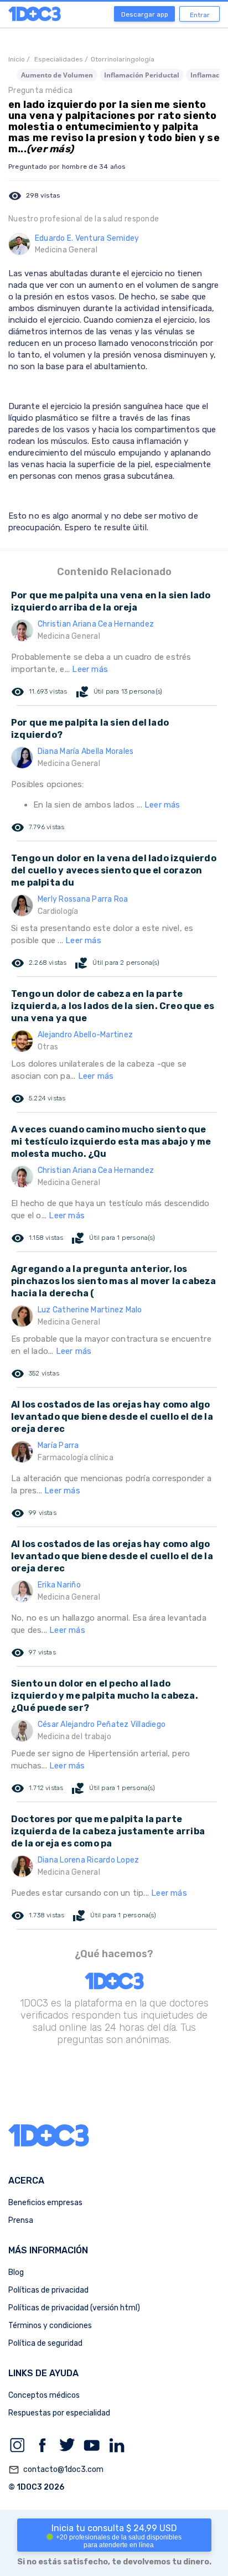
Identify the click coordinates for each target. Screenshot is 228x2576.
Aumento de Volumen (57, 75)
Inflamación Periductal (142, 75)
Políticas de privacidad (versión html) (74, 2308)
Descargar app (145, 14)
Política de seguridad (45, 2343)
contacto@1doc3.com (56, 2470)
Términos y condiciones (50, 2326)
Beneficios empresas (45, 2203)
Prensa (21, 2220)
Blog (16, 2272)
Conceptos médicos (44, 2395)
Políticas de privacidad (48, 2290)
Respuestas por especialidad (59, 2413)
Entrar (200, 15)
